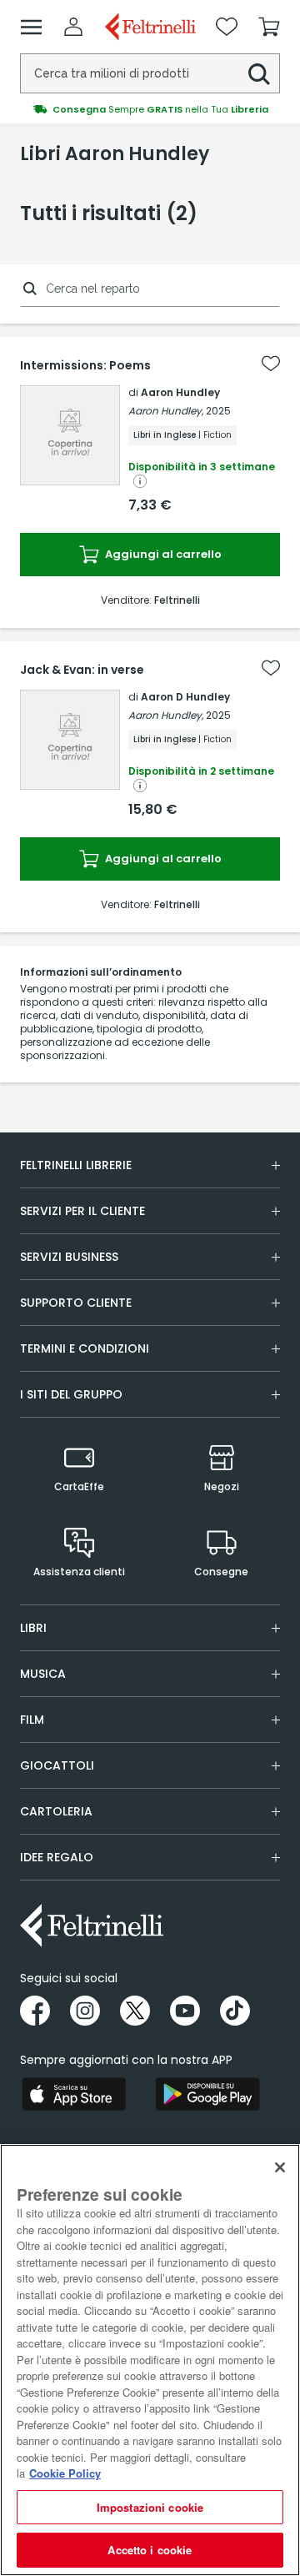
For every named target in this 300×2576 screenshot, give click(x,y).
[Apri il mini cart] (269, 27)
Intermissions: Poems (85, 365)
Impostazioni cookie (150, 2507)
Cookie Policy (65, 2473)
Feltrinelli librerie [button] (76, 1165)
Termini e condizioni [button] (85, 1348)
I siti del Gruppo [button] (71, 1394)
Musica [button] (43, 1674)
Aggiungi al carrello (162, 554)
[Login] (73, 27)
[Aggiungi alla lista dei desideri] (271, 364)
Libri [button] (33, 1628)
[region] (150, 2360)
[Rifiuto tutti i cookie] (280, 2167)
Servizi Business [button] (69, 1257)
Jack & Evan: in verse (82, 670)
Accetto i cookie (150, 2550)
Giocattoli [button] (57, 1765)
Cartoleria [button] (56, 1811)
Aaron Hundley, (166, 411)
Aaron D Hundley (185, 697)
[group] (150, 109)
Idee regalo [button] (57, 1857)
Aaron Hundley (180, 392)
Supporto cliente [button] (76, 1303)
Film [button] (32, 1720)
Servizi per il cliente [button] (82, 1211)
